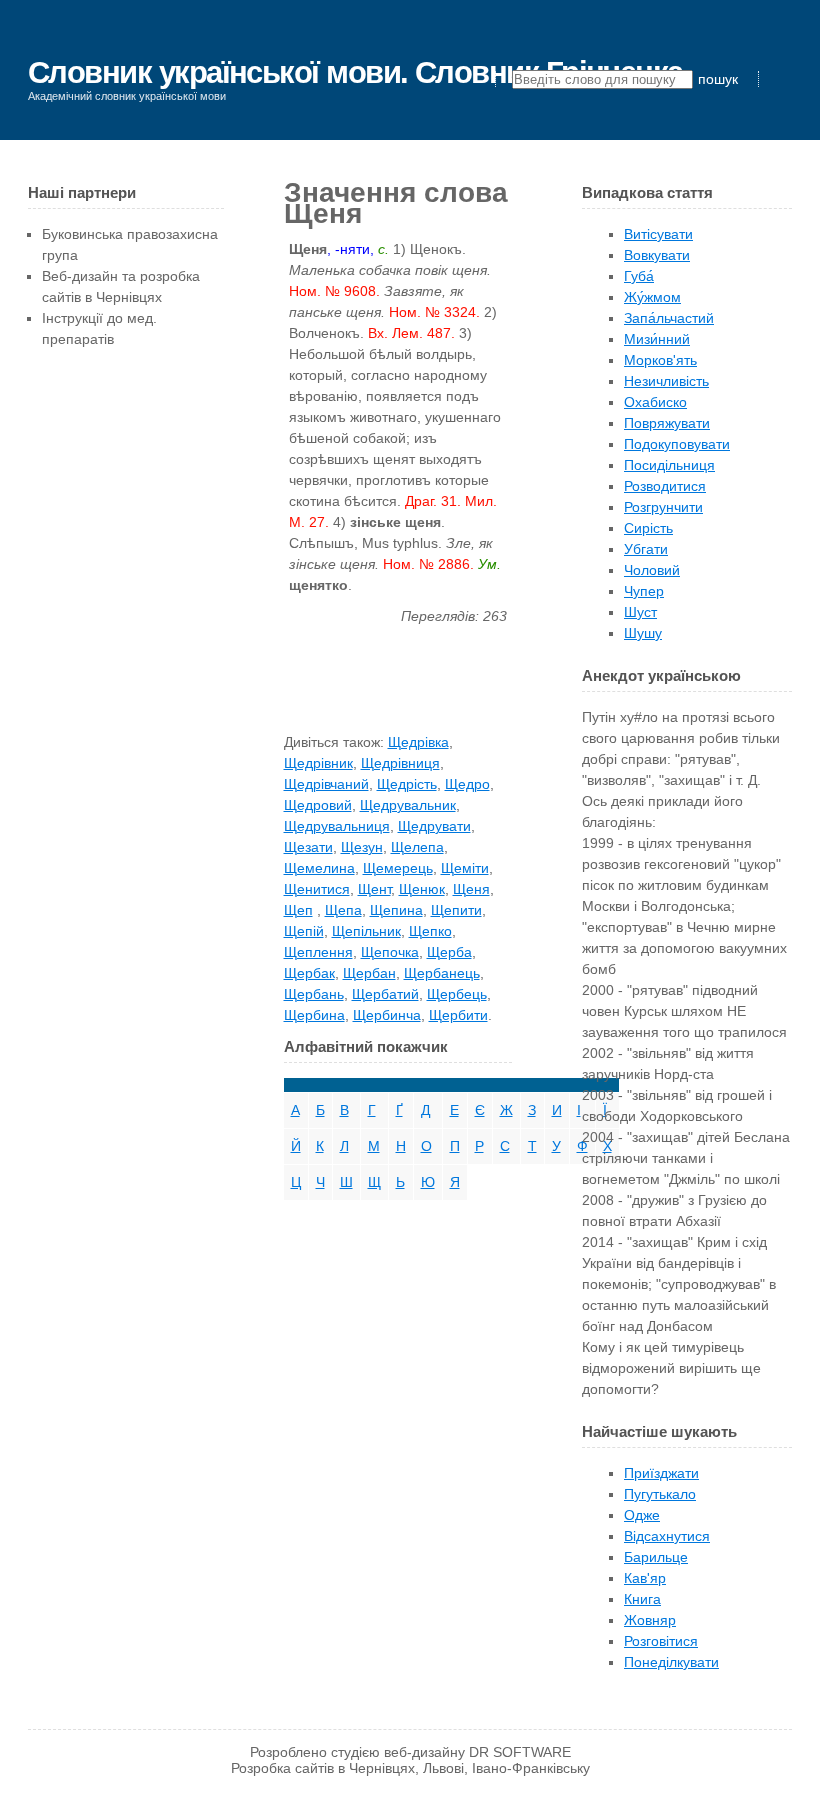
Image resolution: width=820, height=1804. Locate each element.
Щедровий (318, 805)
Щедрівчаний (326, 784)
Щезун (362, 847)
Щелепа (417, 847)
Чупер (644, 591)
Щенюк (422, 889)
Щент (374, 889)
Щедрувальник (408, 805)
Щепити (456, 910)
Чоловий (652, 570)
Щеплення (318, 952)
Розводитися (665, 486)
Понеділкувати (671, 1662)
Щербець (457, 994)
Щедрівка (418, 742)
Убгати (646, 549)
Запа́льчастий (669, 318)
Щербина (314, 1015)
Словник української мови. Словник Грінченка (355, 72)
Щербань (314, 994)
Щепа (343, 910)
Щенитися (317, 889)
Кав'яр (645, 1578)
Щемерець (398, 868)
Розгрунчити (663, 507)
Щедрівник (318, 763)
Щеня (471, 889)
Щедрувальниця (337, 826)
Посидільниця (669, 465)
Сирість (648, 528)
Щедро (467, 784)
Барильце (656, 1557)
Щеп (298, 910)
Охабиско (655, 402)
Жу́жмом (652, 297)
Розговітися (661, 1641)
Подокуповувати (677, 444)
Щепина (396, 910)
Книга (642, 1599)
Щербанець (442, 973)
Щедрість (407, 784)
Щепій (304, 931)
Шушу (643, 633)
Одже (642, 1515)
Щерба (449, 952)
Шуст (640, 612)
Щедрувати (434, 826)
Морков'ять (660, 360)
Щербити (458, 1015)
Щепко (430, 931)
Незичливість (666, 381)
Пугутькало (660, 1494)
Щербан (369, 973)
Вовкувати (657, 255)
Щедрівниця (400, 763)
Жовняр (650, 1620)
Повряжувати (667, 423)
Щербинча (387, 1015)
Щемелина (319, 868)
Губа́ (639, 276)
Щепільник (366, 931)
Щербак (309, 973)
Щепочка (390, 952)
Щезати (308, 847)
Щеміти (465, 868)
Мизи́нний (657, 339)
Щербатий (385, 994)
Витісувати (658, 234)
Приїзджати (661, 1473)
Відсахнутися (667, 1536)
